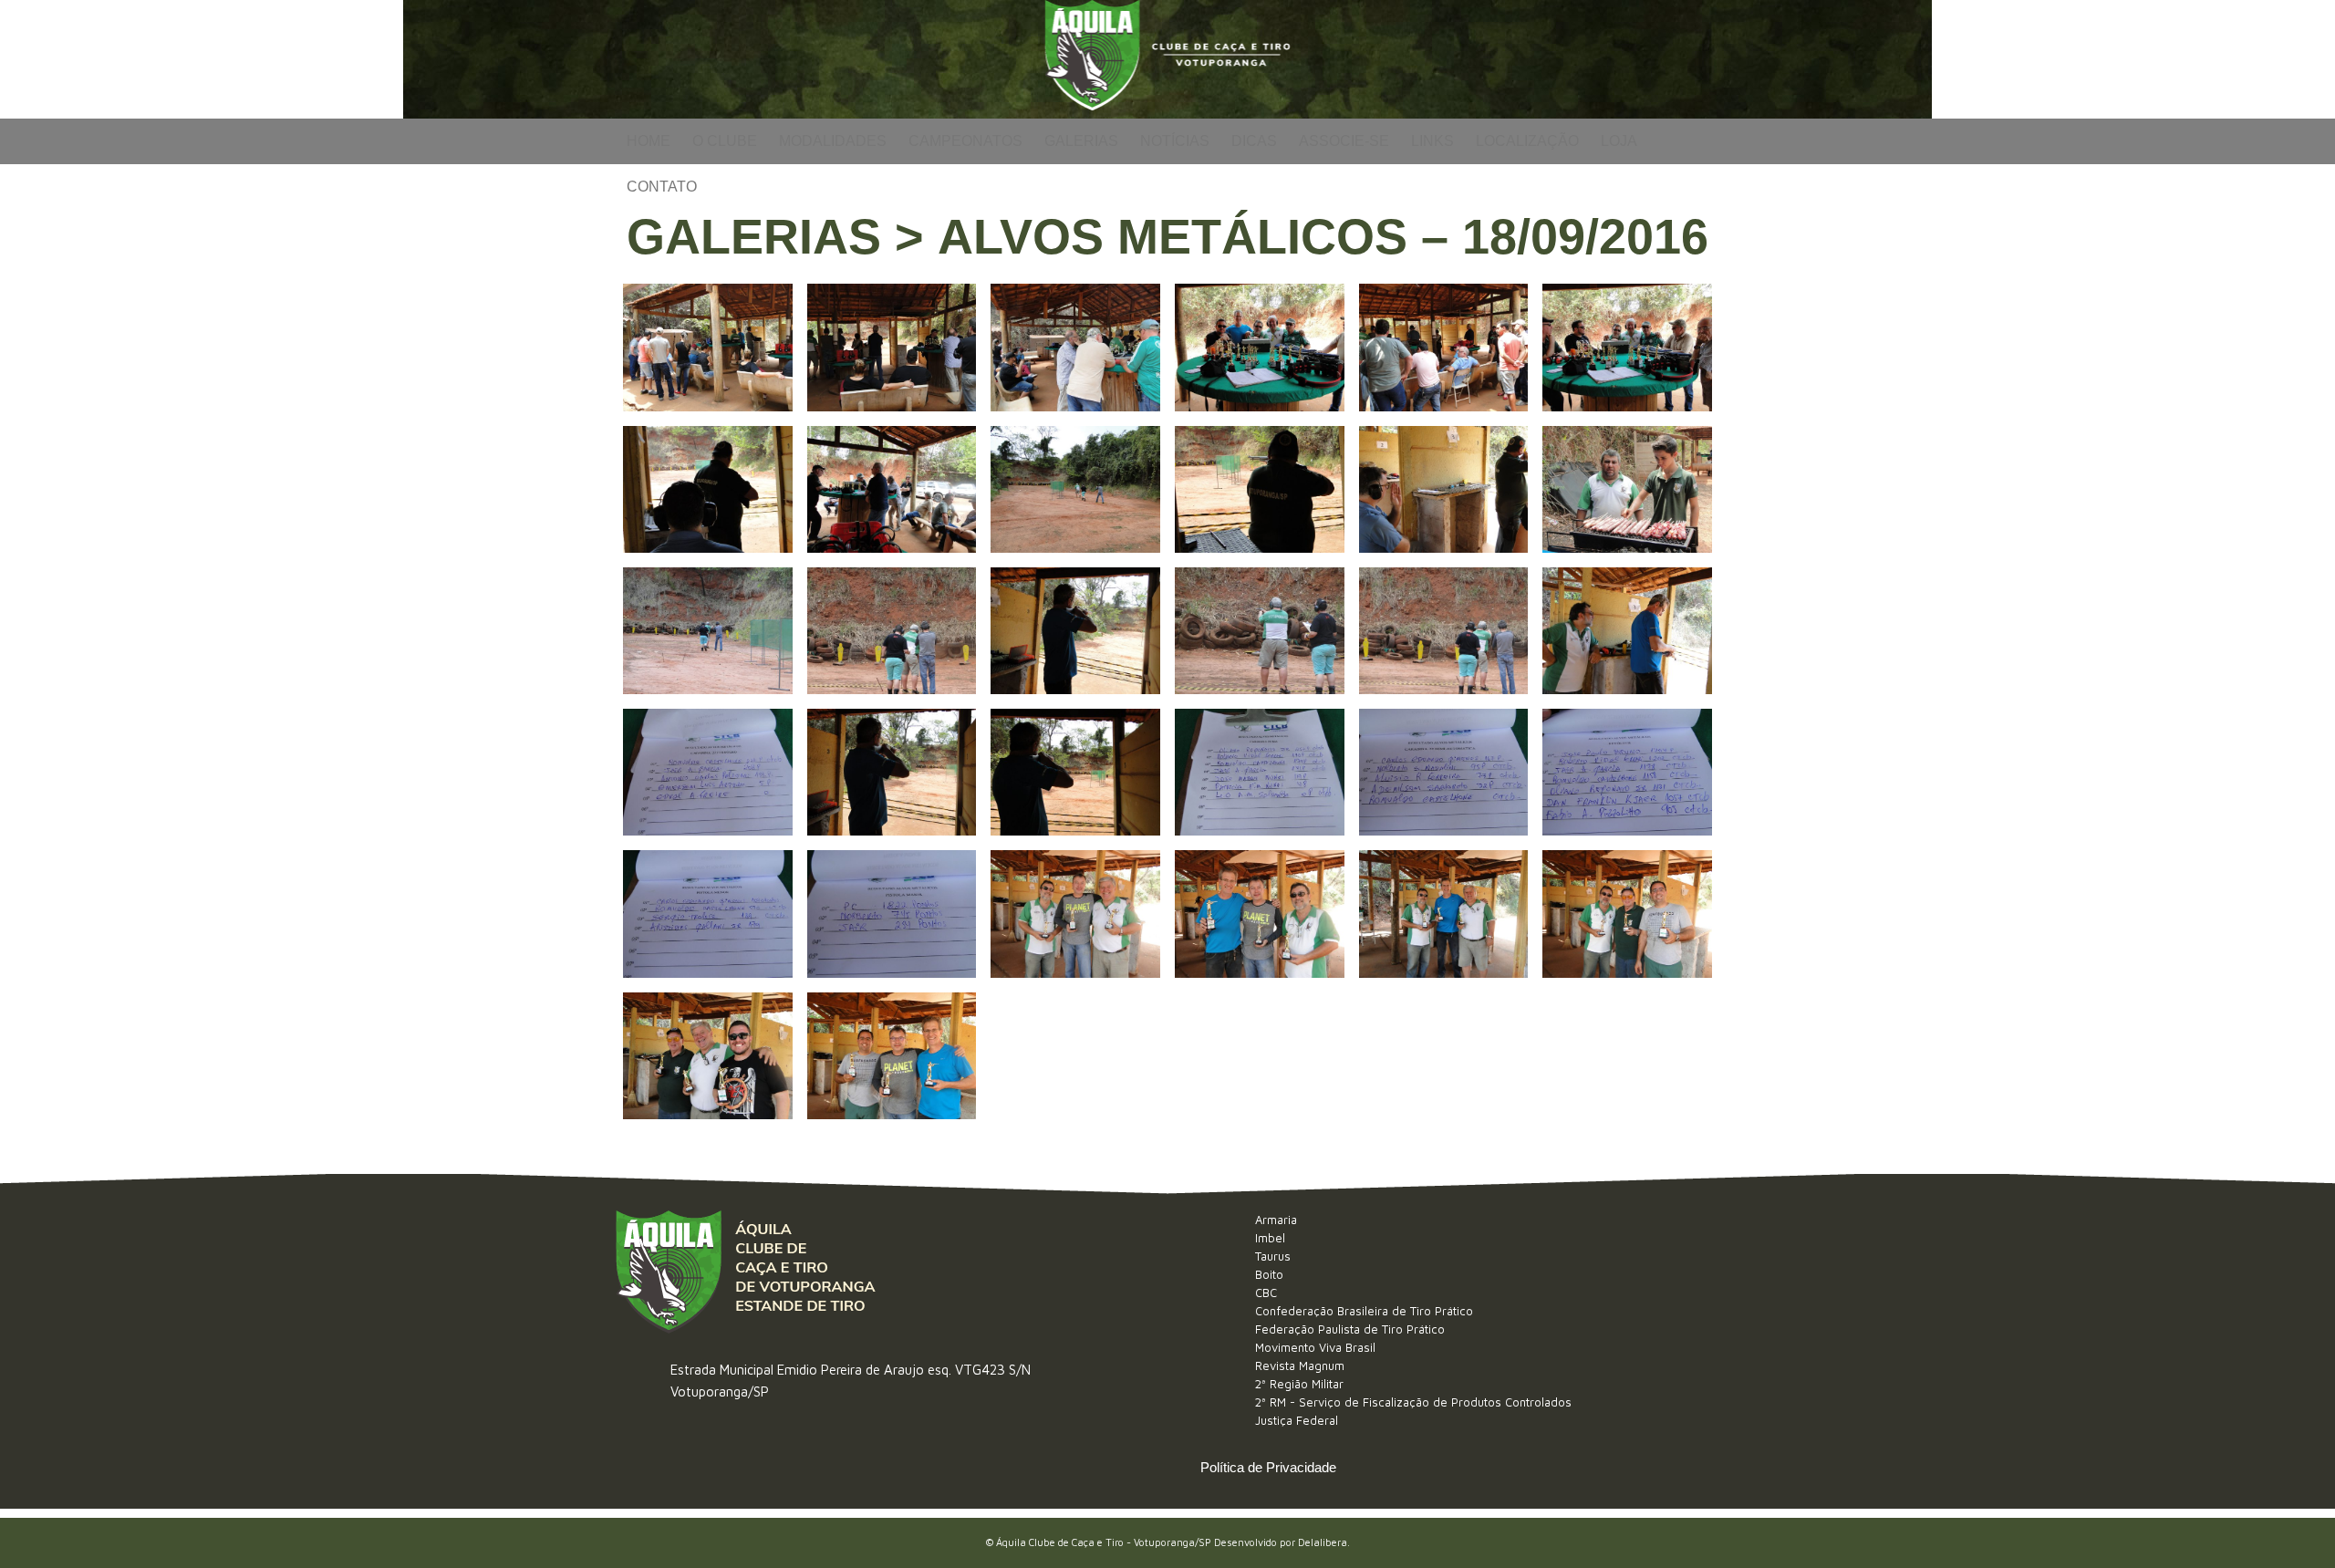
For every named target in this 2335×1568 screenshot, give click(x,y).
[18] (1627, 631)
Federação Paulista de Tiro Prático (1350, 1329)
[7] (708, 489)
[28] (1260, 914)
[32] (892, 1056)
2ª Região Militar (1299, 1384)
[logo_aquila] (1168, 59)
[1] (708, 347)
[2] (892, 347)
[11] (1444, 489)
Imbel (1270, 1238)
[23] (1444, 772)
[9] (1075, 489)
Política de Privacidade (1268, 1467)
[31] (708, 1056)
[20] (892, 772)
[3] (1075, 347)
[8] (892, 489)
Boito (1269, 1274)
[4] (1260, 347)
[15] (1075, 631)
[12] (1627, 489)
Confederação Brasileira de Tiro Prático (1364, 1311)
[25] (708, 914)
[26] (892, 914)
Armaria (1276, 1220)
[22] (1260, 772)
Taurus (1273, 1256)
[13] (708, 631)
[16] (1260, 631)
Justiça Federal (1297, 1420)
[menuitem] (649, 141)
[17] (1444, 631)
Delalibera (1323, 1542)
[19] (708, 772)
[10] (1260, 489)
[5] (1444, 347)
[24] (1627, 772)
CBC (1266, 1293)
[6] (1627, 347)
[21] (1075, 772)
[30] (1627, 914)
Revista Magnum (1300, 1366)
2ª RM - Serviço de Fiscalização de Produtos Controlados (1413, 1402)
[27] (1075, 914)
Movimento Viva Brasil (1315, 1347)
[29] (1444, 914)
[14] (892, 631)
